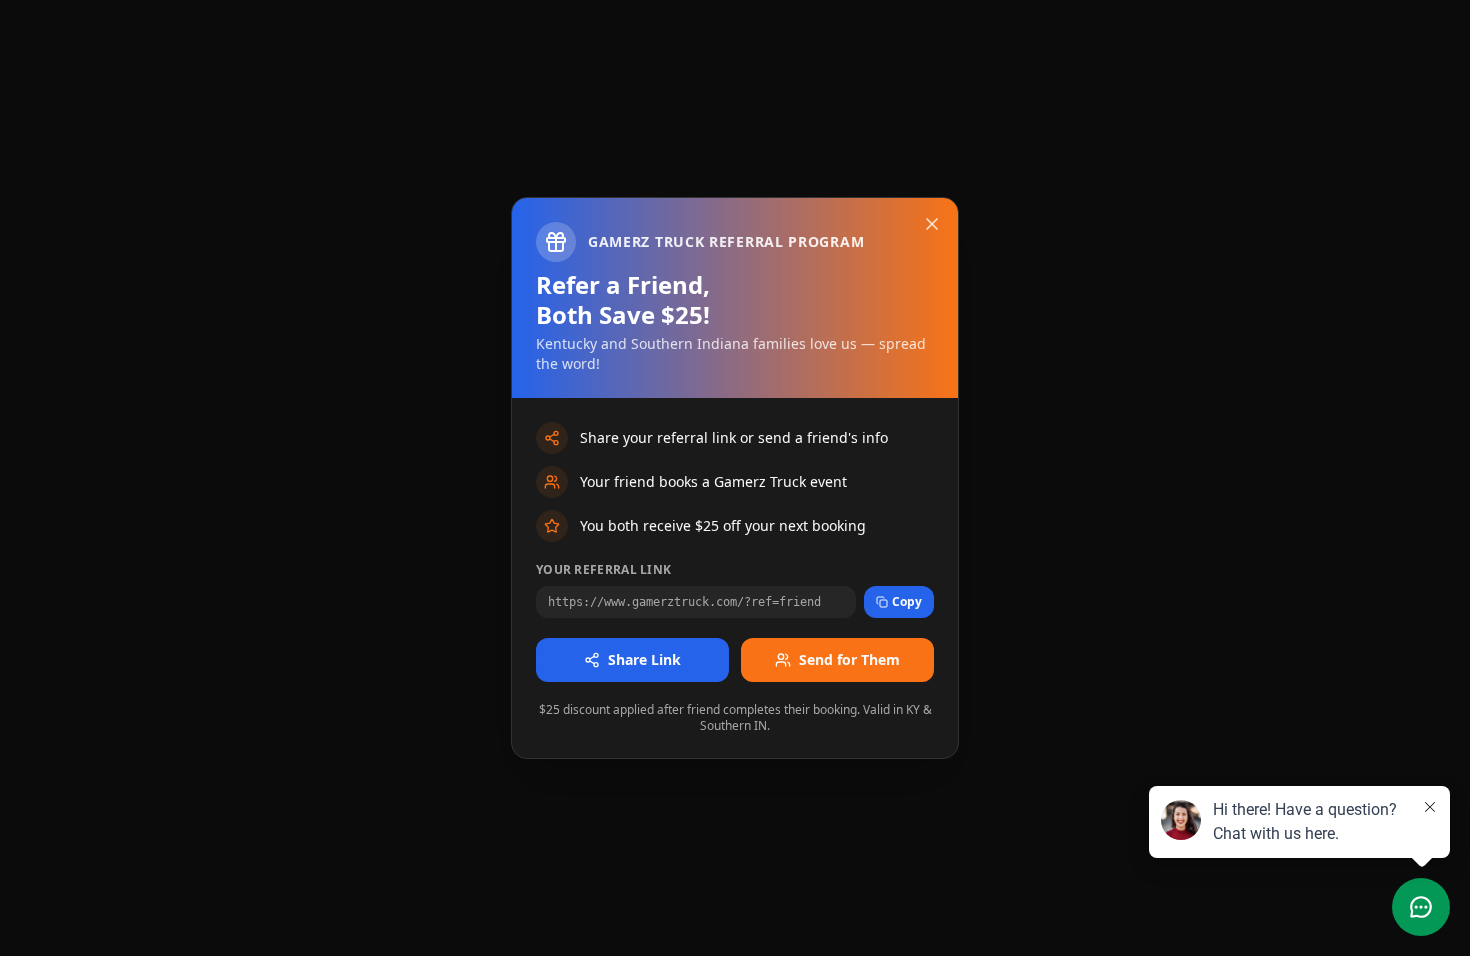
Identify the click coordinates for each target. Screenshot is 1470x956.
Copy (907, 601)
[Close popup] (932, 224)
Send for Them (849, 659)
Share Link (644, 659)
